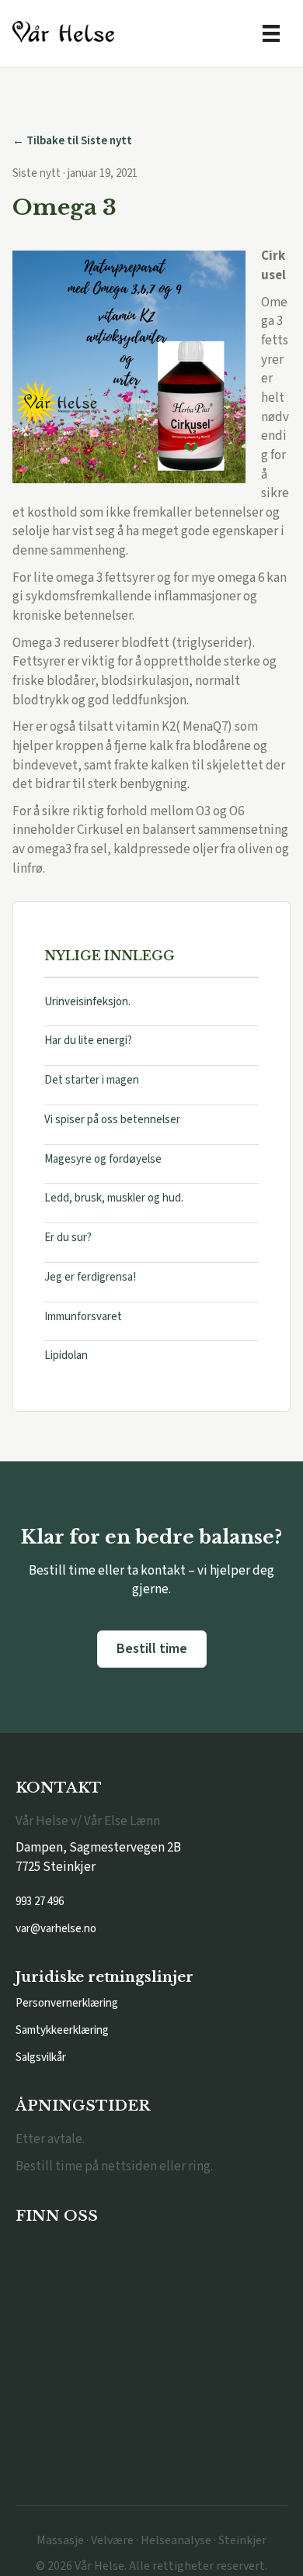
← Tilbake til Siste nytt (72, 141)
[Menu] (271, 33)
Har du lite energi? (88, 1041)
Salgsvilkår (41, 2057)
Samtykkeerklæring (62, 2030)
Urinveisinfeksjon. (87, 1002)
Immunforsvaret (83, 1317)
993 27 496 (40, 1902)
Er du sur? (68, 1238)
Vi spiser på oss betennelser (112, 1120)
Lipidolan (66, 1355)
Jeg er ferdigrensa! (90, 1277)
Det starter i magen (92, 1080)
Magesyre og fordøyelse (103, 1159)
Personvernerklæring (67, 2003)
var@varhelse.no (56, 1929)
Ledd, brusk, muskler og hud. (114, 1198)
